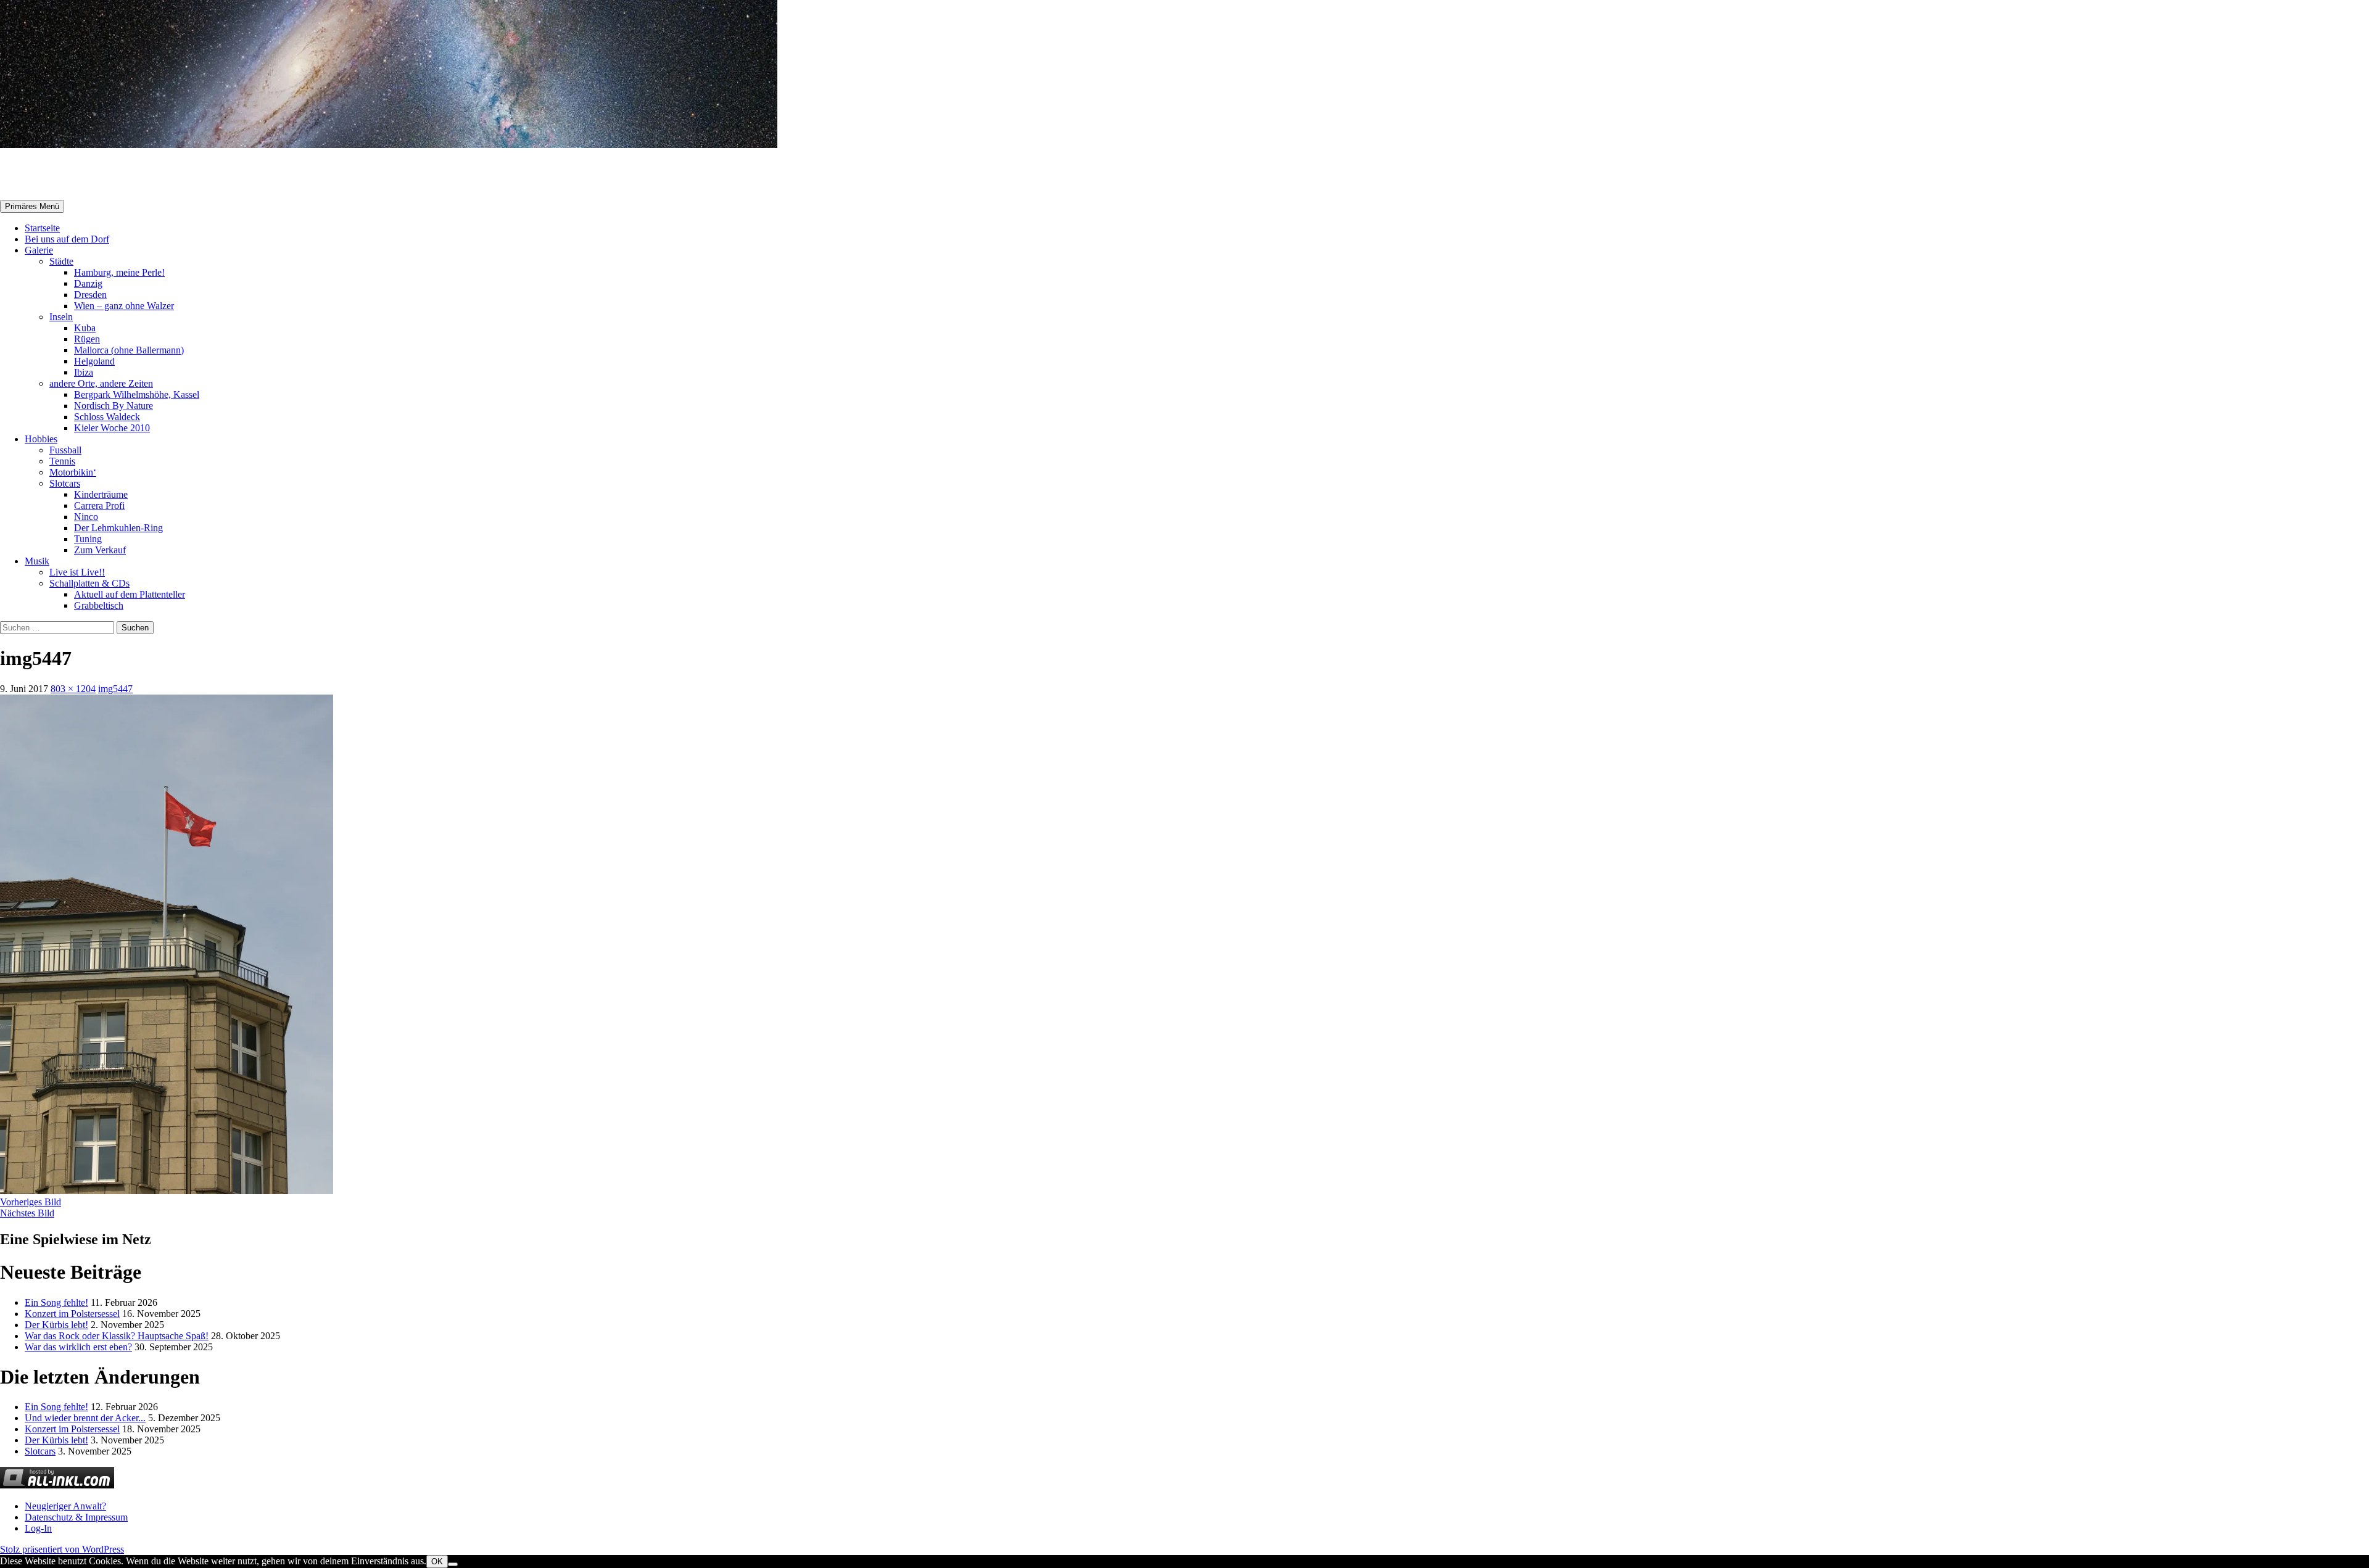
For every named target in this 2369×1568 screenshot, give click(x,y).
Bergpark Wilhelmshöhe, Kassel (137, 394)
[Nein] (453, 1564)
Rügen (87, 339)
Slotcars (65, 483)
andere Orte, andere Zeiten (101, 383)
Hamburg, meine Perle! (119, 272)
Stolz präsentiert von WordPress (62, 1549)
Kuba (85, 328)
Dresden (90, 295)
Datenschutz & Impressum (76, 1517)
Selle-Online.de (64, 175)
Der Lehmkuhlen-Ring (118, 528)
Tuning (88, 539)
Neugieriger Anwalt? (65, 1506)
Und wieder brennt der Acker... (85, 1418)
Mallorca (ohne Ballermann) (129, 350)
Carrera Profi (99, 505)
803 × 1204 (73, 689)
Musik (37, 561)
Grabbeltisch (99, 605)
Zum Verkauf (100, 550)
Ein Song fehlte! (56, 1302)
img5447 (115, 689)
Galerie (39, 250)
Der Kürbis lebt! (56, 1325)
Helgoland (94, 361)
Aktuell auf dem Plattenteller (130, 594)
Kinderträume (101, 494)
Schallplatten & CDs (89, 583)
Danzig (88, 283)
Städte (61, 261)
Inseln (61, 317)
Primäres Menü (32, 206)
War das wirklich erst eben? (78, 1347)
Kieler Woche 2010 (112, 428)
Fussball (65, 450)
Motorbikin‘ (73, 472)
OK (437, 1562)
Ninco (86, 517)
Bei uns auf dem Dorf (67, 239)
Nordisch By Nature (114, 406)
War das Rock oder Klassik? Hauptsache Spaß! (117, 1336)
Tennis (62, 461)
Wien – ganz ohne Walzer (124, 306)
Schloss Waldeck (107, 417)
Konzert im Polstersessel (72, 1314)
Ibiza (84, 372)
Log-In (38, 1528)
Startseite (42, 228)
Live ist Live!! (77, 572)
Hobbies (41, 439)
